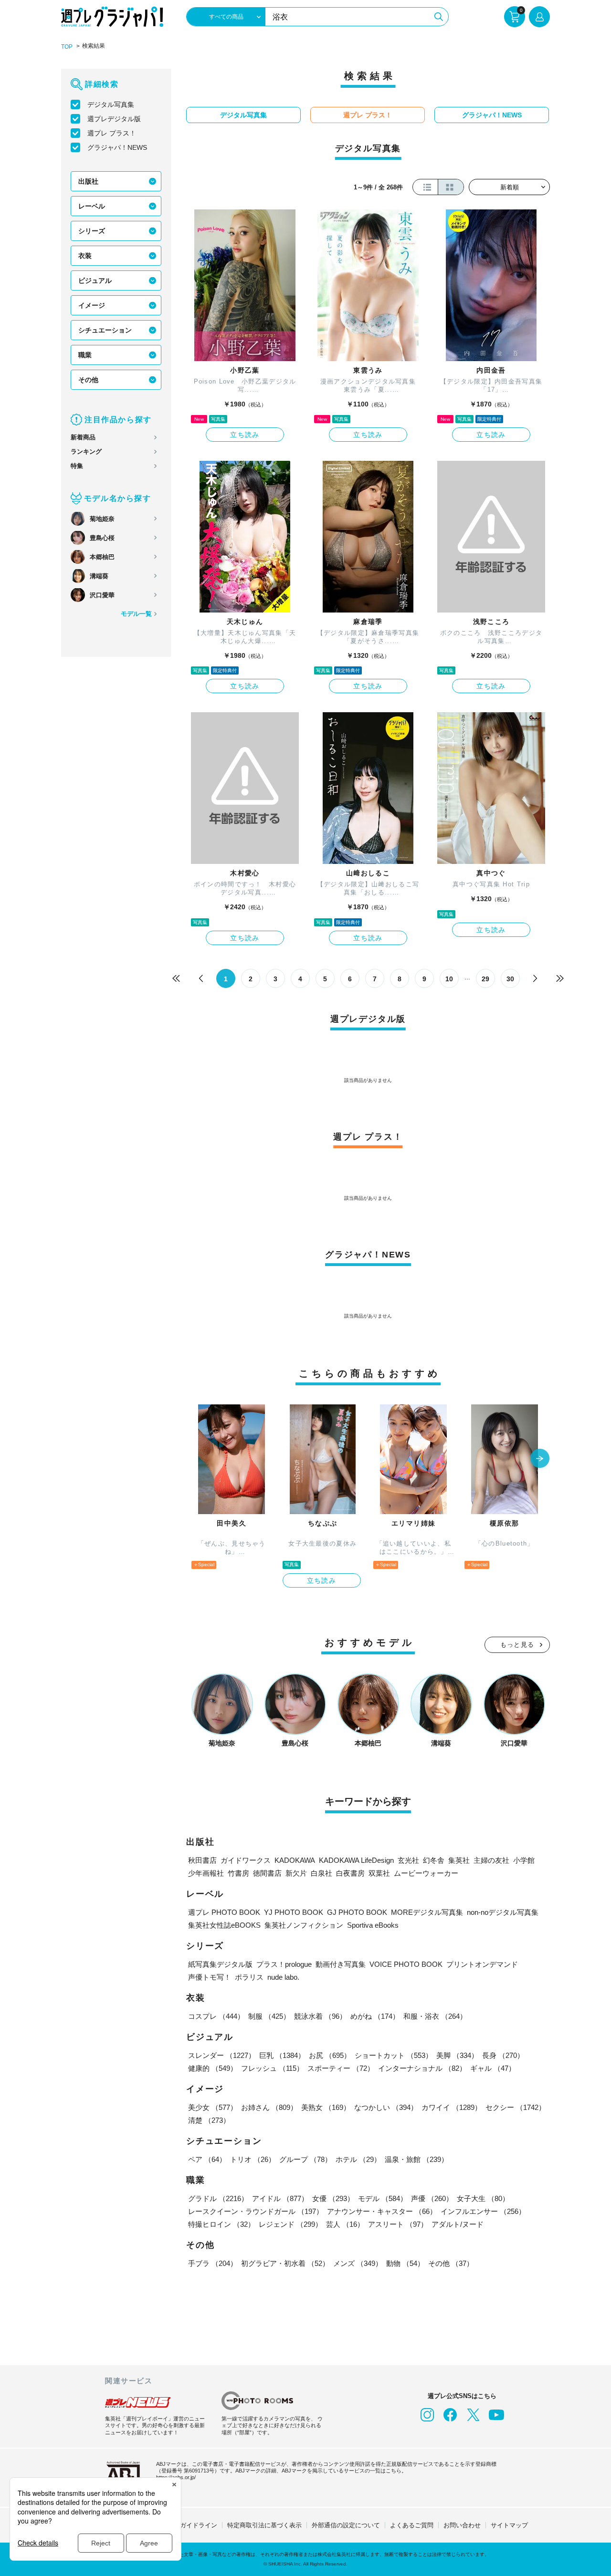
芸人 (345, 2224)
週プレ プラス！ (112, 133)
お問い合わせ (462, 2525)
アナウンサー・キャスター (382, 2211)
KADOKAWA (295, 1860)
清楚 (209, 2120)
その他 (88, 380)
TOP (67, 47)
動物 (405, 2263)
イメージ (92, 305)
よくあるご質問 (412, 2525)
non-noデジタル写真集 (503, 1912)
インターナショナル (422, 2068)
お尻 (330, 2055)
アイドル (280, 2198)
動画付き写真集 (341, 1964)
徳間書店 (267, 1873)
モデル (383, 2198)
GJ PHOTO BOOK (357, 1912)
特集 (77, 466)
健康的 (213, 2068)
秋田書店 (202, 1860)
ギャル (493, 2068)
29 (485, 979)
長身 (503, 2055)
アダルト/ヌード (458, 2224)
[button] (540, 1459)
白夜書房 (350, 1873)
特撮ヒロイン (221, 2224)
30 (510, 979)
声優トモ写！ (210, 1977)
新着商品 (83, 437)
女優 (333, 2198)
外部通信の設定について (346, 2525)
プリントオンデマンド (482, 1964)
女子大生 (483, 2198)
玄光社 (408, 1860)
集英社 (459, 1860)
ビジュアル (95, 280)
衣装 (85, 256)
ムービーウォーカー (426, 1873)
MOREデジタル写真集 (427, 1912)
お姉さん (269, 2107)
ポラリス (249, 1977)
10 (449, 979)
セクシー (516, 2107)
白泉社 (321, 1873)
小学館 (524, 1860)
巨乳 (282, 2055)
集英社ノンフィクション (304, 1925)
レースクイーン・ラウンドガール (256, 2211)
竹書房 (238, 1873)
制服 (269, 2016)
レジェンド (290, 2224)
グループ (305, 2159)
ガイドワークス (246, 1860)
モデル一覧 (136, 614)
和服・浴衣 (435, 2016)
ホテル (358, 2159)
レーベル (92, 206)
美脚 (457, 2055)
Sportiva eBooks (373, 1925)
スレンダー (222, 2055)
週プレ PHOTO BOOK (224, 1912)
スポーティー (341, 2068)
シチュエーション (105, 330)
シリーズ (92, 231)
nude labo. (283, 1977)
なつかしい (386, 2107)
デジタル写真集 (111, 104)
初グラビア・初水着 (285, 2263)
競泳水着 (320, 2016)
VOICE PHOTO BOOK (406, 1964)
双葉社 (379, 1873)
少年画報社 (206, 1873)
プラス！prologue (284, 1964)
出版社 (88, 181)
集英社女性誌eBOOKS (224, 1925)
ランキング (86, 452)
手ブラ (213, 2263)
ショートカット (394, 2055)
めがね (375, 2016)
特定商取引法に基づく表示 (264, 2525)
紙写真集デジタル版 (220, 1964)
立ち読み (245, 435)
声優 (432, 2198)
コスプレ (216, 2016)
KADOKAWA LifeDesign (356, 1860)
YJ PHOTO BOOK (294, 1912)
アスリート (398, 2224)
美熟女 (326, 2107)
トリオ (253, 2159)
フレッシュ (272, 2068)
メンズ (358, 2263)
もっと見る (517, 1645)
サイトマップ (509, 2525)
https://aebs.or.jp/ (176, 2477)
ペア (207, 2159)
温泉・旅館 (416, 2159)
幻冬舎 (434, 1860)
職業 (85, 355)
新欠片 (296, 1873)
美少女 (213, 2107)
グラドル (218, 2198)
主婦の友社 (491, 1860)
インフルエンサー (483, 2211)
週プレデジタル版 (114, 119)
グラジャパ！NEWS (117, 147)
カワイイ (452, 2107)
